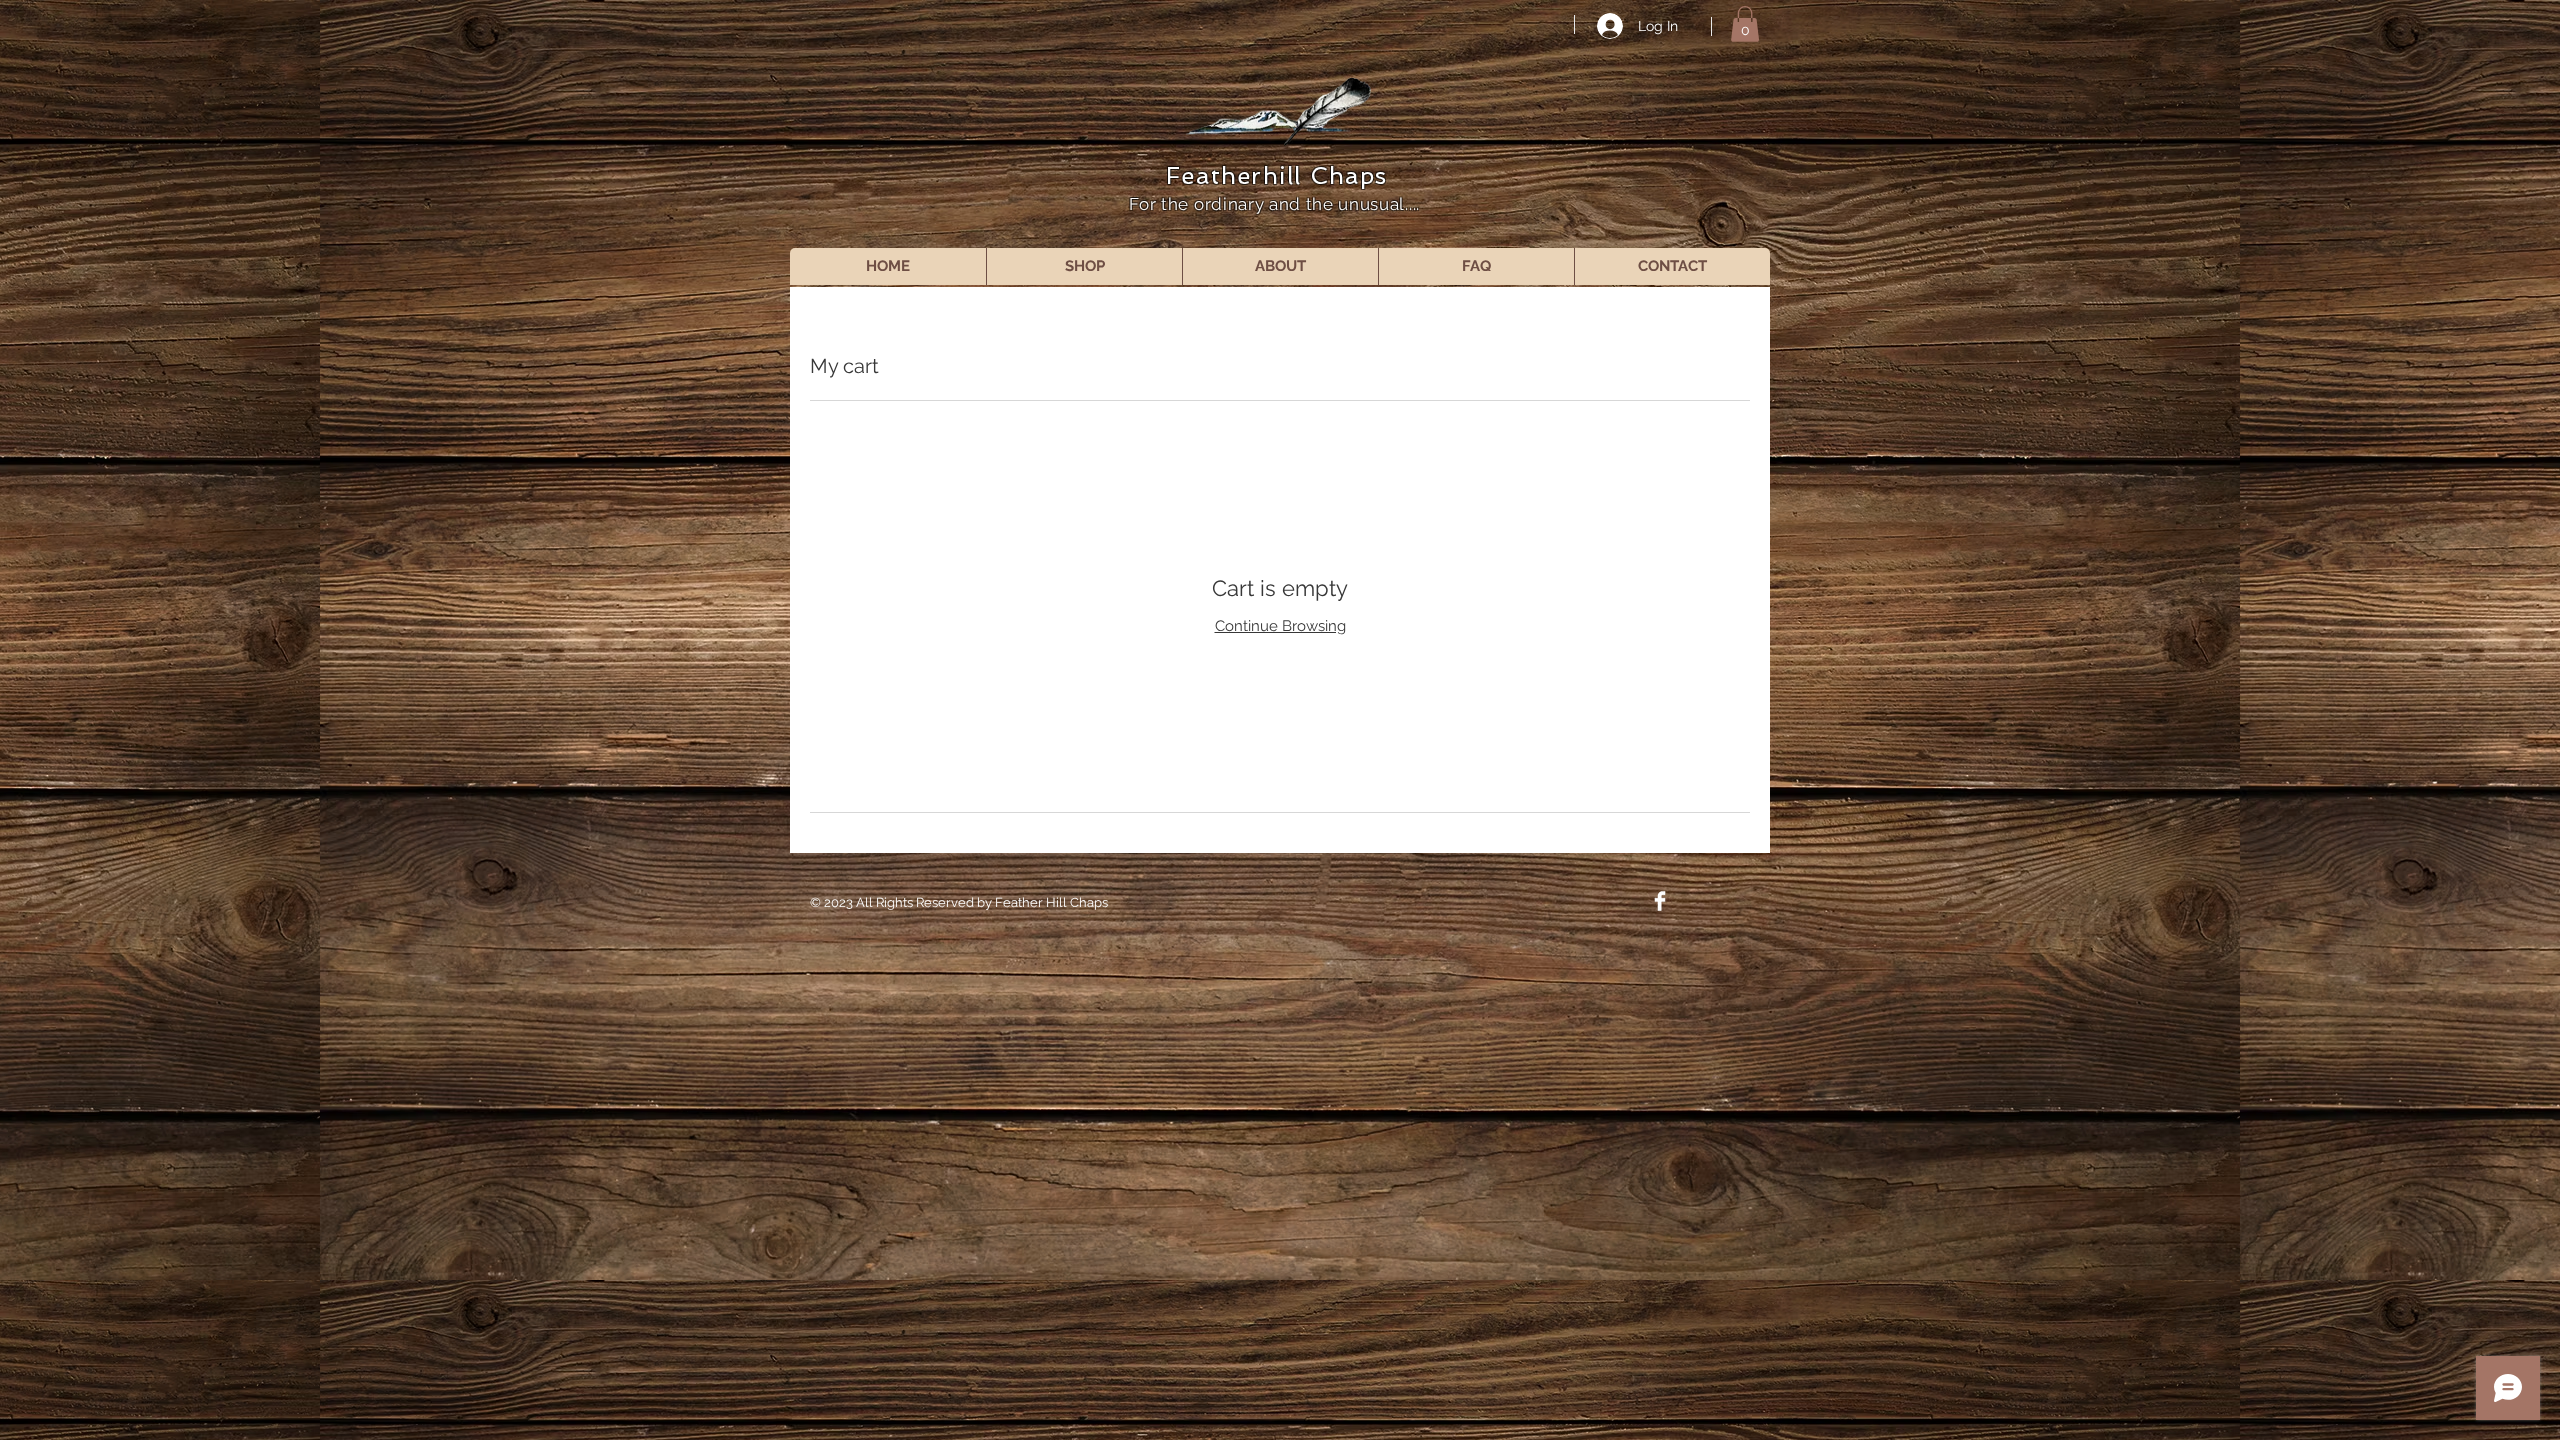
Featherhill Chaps (1276, 175)
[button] (1745, 24)
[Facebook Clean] (1660, 901)
